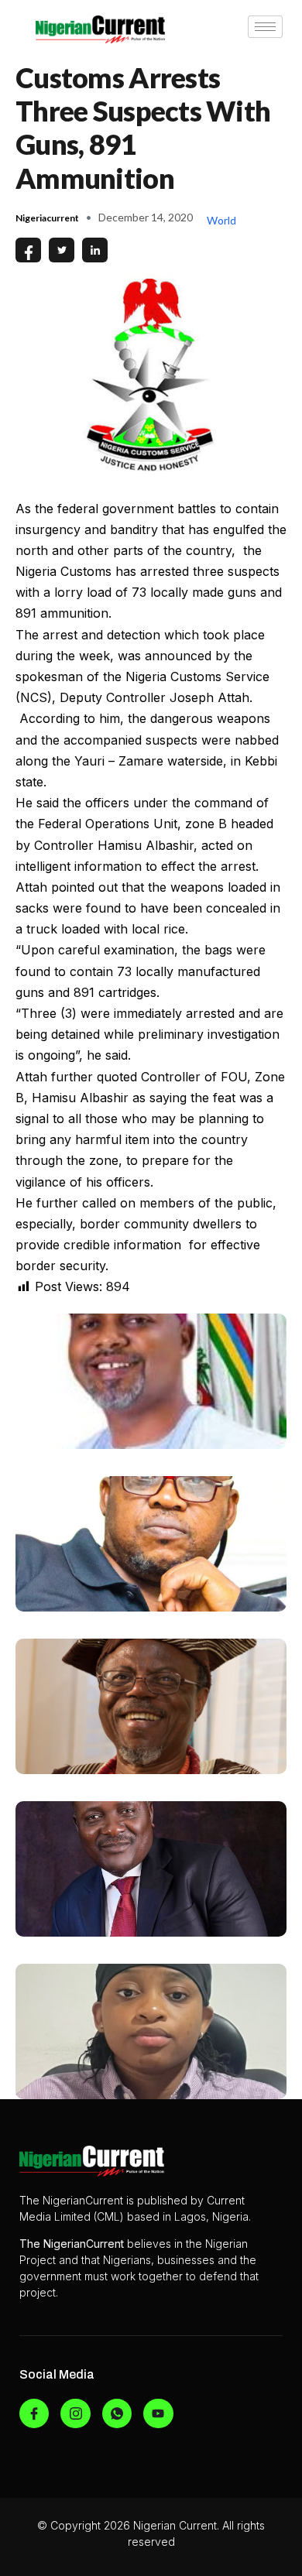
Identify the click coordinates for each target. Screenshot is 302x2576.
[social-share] (28, 250)
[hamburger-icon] (265, 27)
